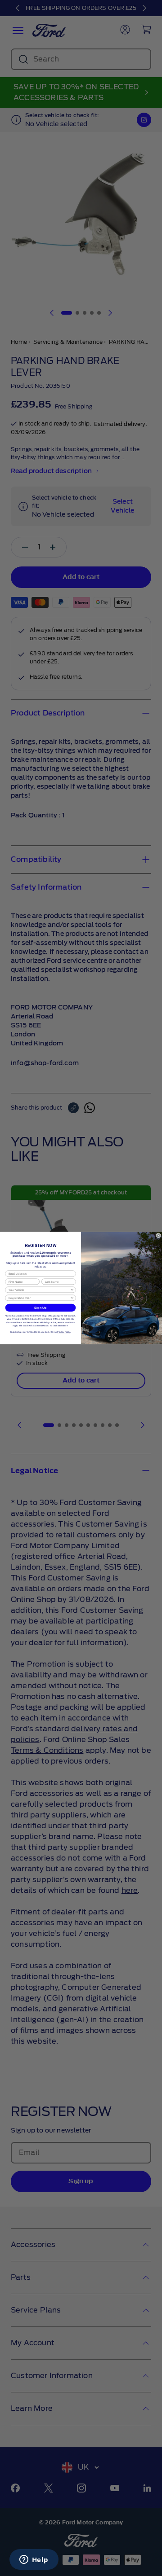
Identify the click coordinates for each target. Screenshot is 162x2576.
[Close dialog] (158, 1235)
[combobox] (39, 1290)
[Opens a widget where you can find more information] (34, 2560)
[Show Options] (72, 1290)
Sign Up (40, 1308)
